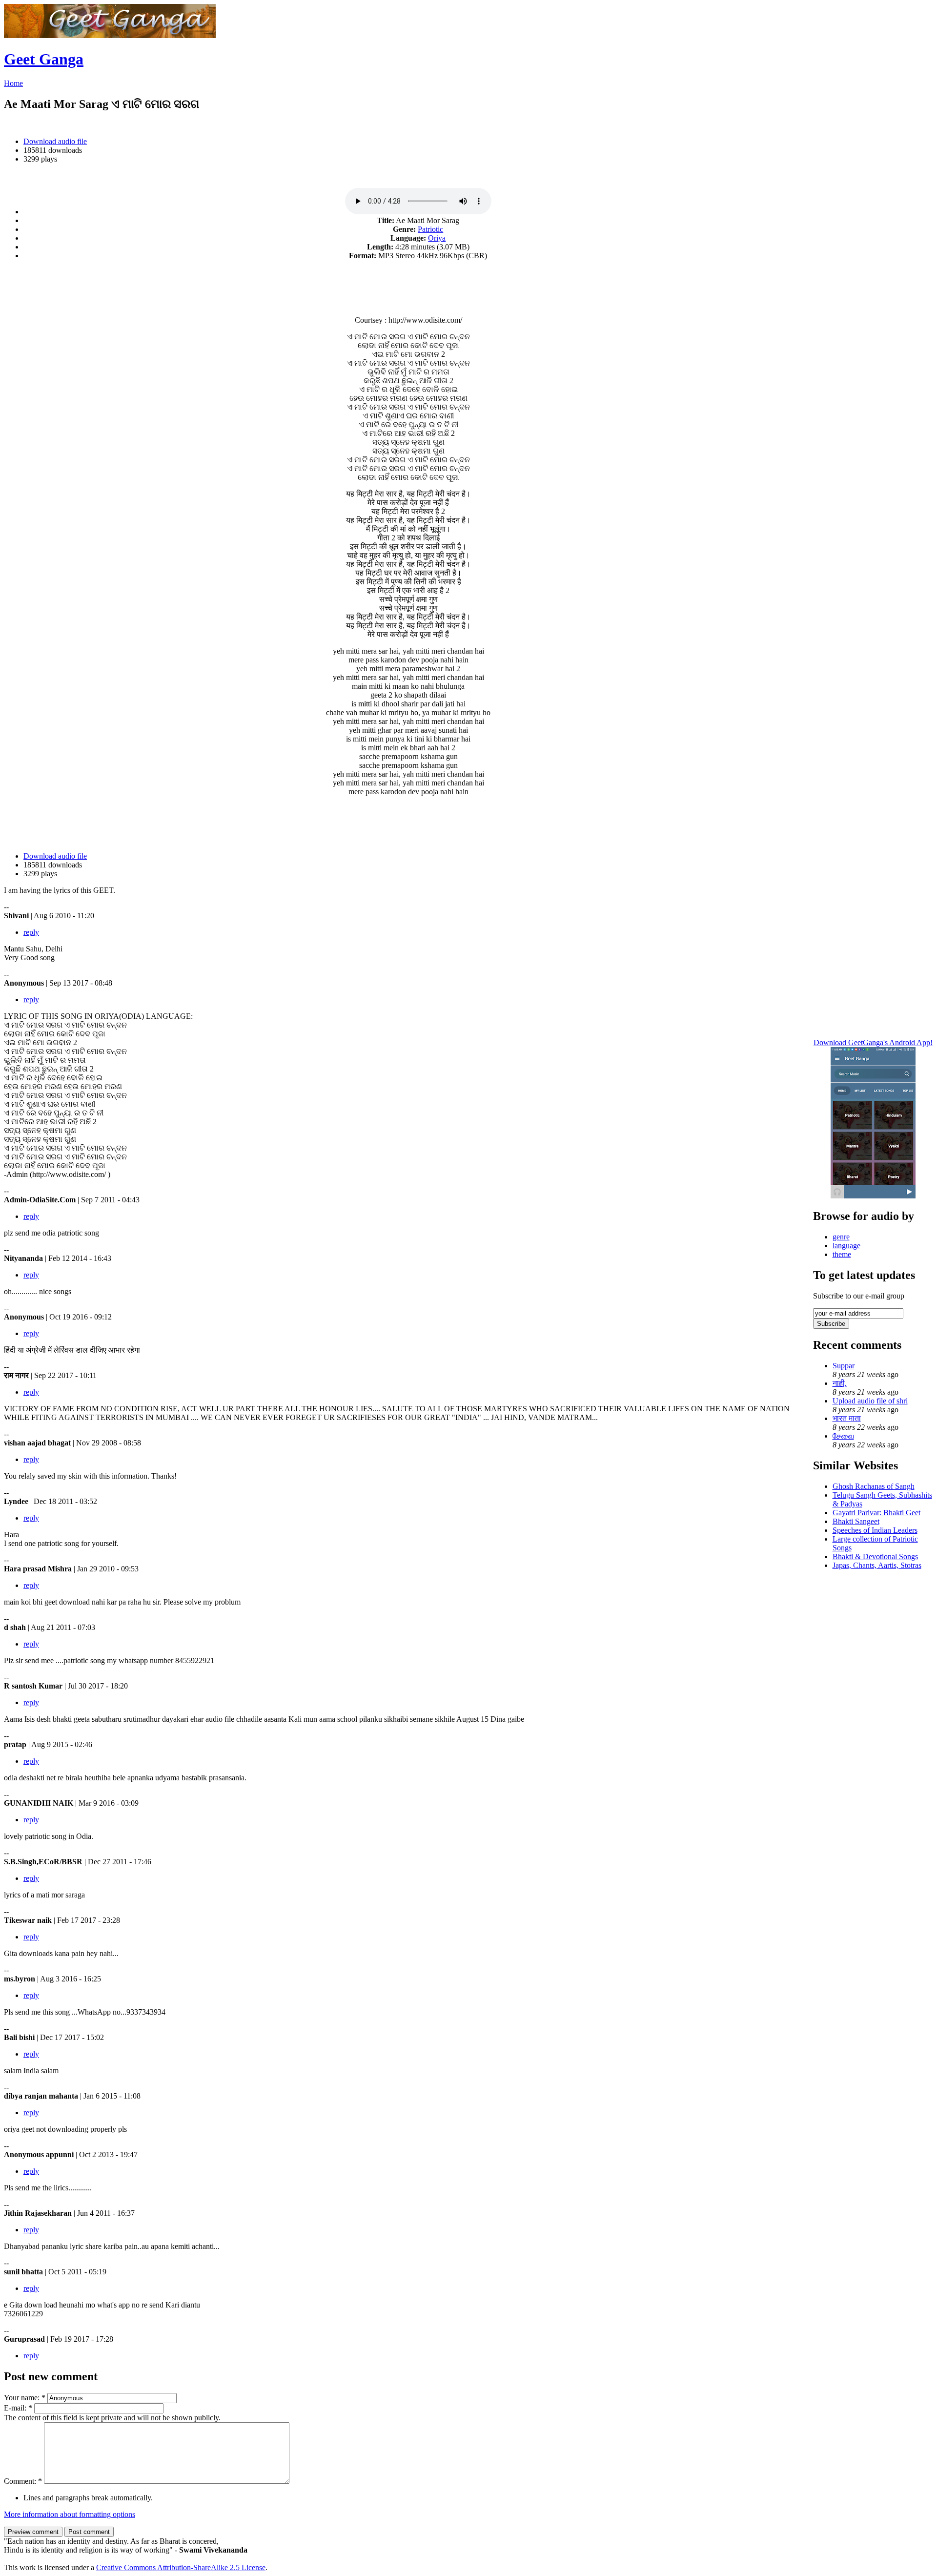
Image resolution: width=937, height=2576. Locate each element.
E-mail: (18, 2408)
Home (13, 83)
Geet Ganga (44, 59)
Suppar (844, 1366)
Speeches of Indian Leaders (875, 1530)
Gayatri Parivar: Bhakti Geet (876, 1513)
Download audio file (55, 141)
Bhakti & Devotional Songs (875, 1556)
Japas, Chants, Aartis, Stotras (877, 1565)
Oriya (437, 238)
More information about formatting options (70, 2514)
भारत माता (847, 1418)
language (846, 1246)
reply (31, 932)
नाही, (840, 1383)
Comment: (23, 2481)
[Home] (110, 35)
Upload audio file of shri (870, 1401)
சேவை (843, 1436)
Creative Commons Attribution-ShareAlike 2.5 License (181, 2567)
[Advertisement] (408, 283)
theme (842, 1254)
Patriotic (430, 229)
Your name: (25, 2398)
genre (841, 1237)
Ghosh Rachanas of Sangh (874, 1486)
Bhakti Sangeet (856, 1521)
